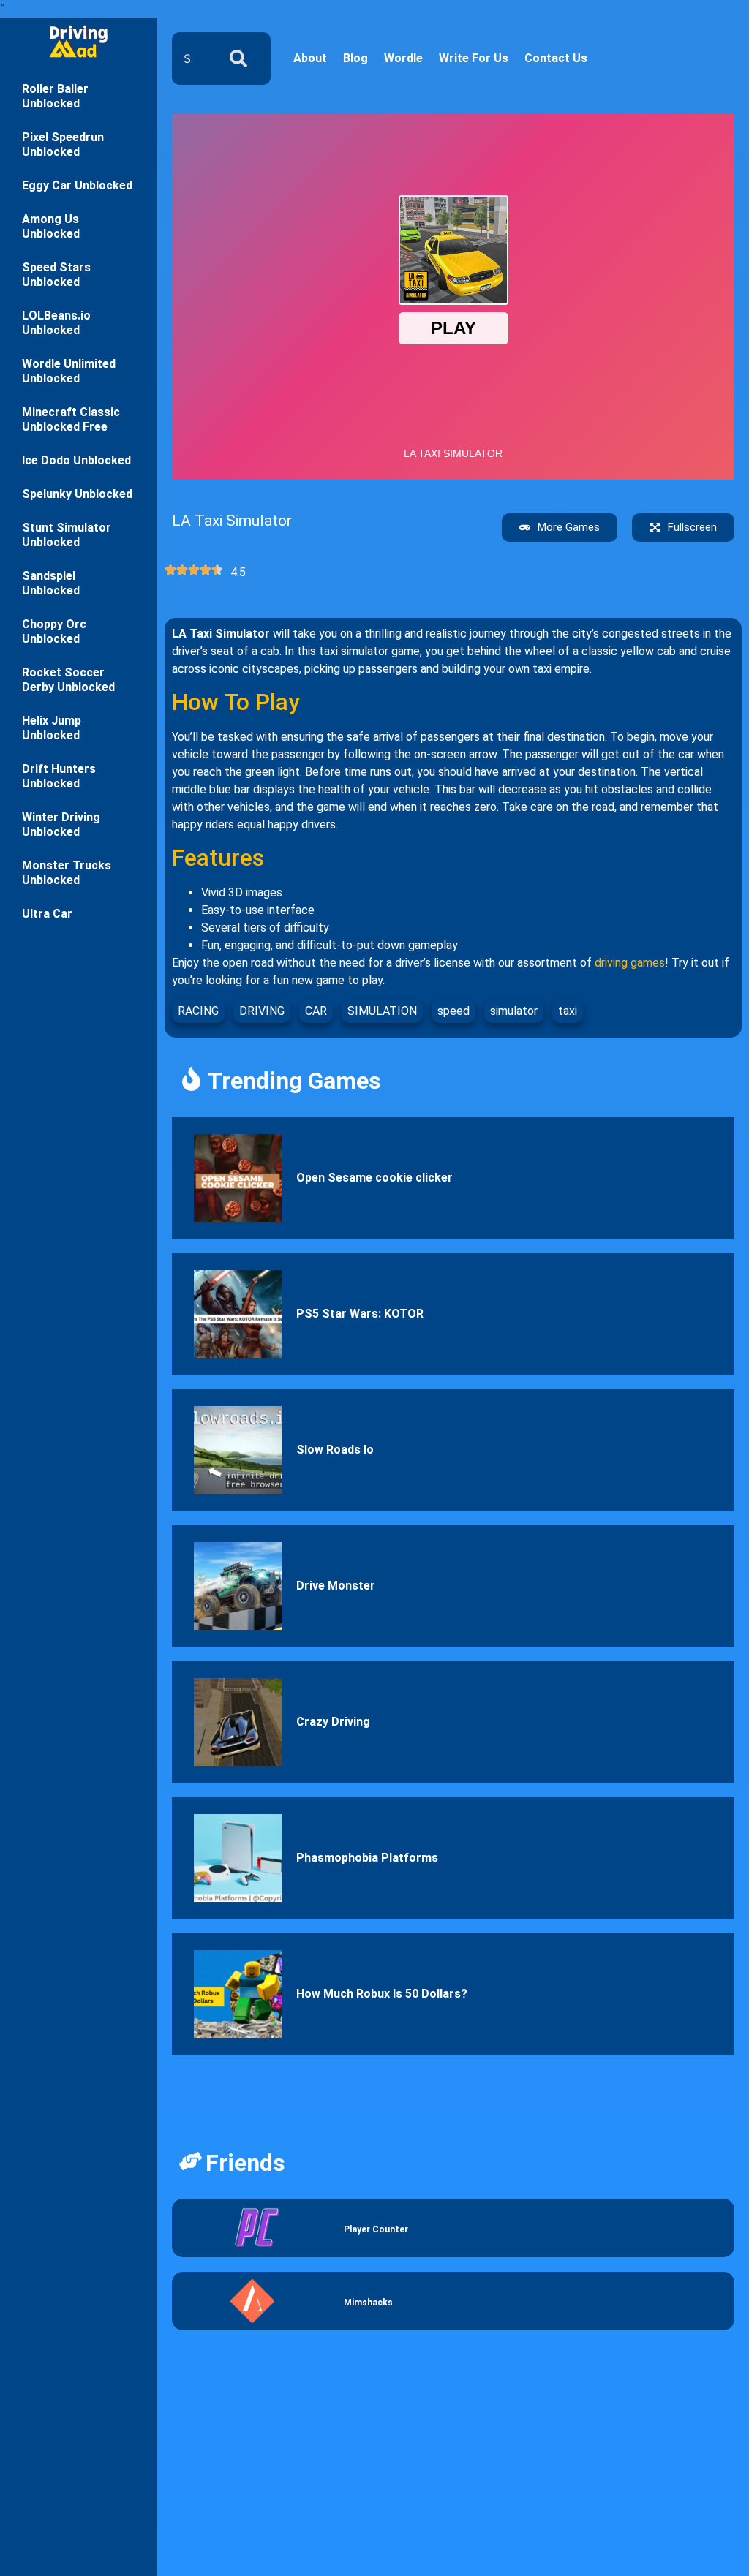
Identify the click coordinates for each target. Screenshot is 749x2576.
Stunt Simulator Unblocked (67, 535)
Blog (355, 58)
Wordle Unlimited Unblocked (69, 371)
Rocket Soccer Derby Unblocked (68, 680)
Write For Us (474, 58)
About (310, 58)
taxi (568, 1011)
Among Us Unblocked (51, 226)
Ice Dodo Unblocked (76, 460)
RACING (198, 1011)
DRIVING (262, 1011)
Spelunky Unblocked (77, 494)
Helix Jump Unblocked (52, 728)
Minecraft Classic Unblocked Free (71, 419)
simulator (514, 1011)
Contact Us (556, 58)
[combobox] (191, 58)
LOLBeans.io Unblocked (56, 323)
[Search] (241, 58)
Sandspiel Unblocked (51, 583)
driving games (630, 963)
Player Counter (376, 2229)
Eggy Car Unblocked (77, 185)
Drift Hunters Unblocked (59, 776)
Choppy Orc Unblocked (54, 631)
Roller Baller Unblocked (55, 96)
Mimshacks (368, 2303)
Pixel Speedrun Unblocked (63, 144)
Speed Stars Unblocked (56, 275)
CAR (316, 1011)
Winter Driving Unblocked (61, 824)
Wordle (403, 58)
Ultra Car (47, 914)
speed (453, 1011)
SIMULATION (382, 1011)
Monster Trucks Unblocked (67, 873)
